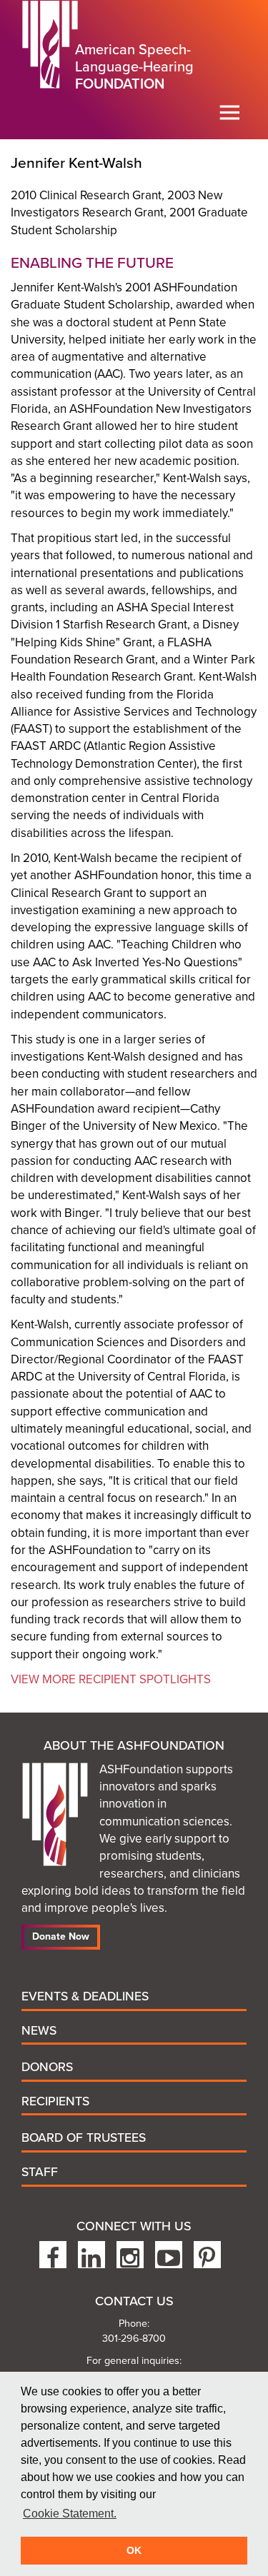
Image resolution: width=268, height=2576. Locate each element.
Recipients (55, 2101)
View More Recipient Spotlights (111, 1679)
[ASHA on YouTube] (169, 2255)
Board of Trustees (84, 2138)
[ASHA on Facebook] (53, 2255)
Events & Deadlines (85, 1996)
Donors (47, 2067)
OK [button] (134, 2550)
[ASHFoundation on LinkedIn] (91, 2255)
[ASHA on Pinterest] (207, 2255)
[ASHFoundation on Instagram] (130, 2255)
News (39, 2031)
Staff (40, 2172)
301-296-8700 (134, 2339)
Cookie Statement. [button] (70, 2514)
